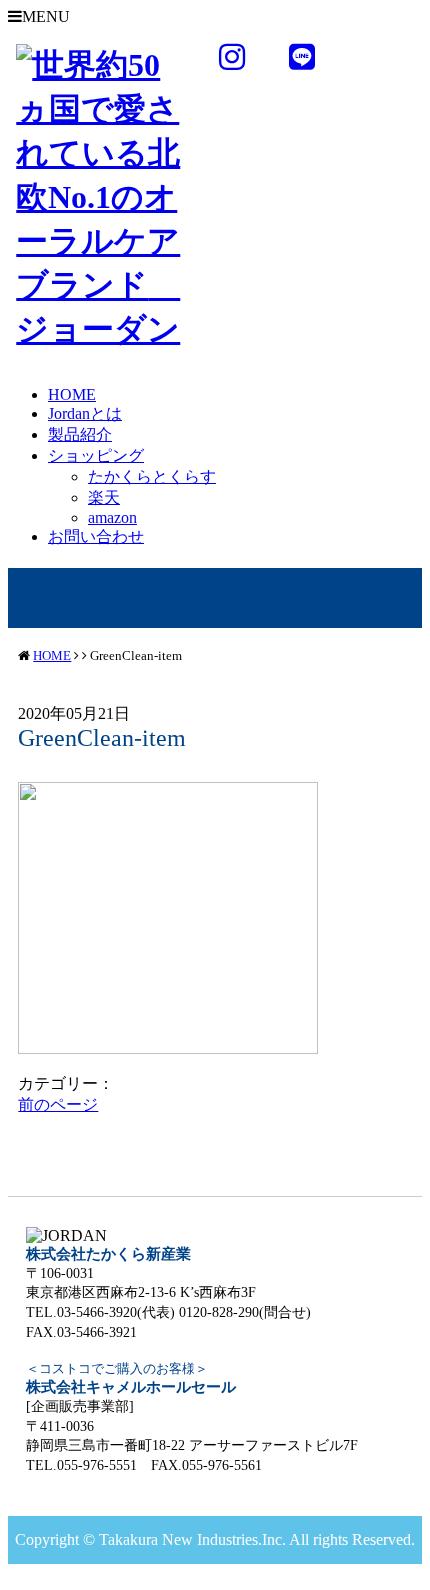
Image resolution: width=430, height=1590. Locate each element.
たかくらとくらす (152, 476)
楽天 (104, 497)
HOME (72, 394)
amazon (112, 517)
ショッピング (96, 455)
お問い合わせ (96, 536)
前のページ (58, 1104)
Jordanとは (85, 413)
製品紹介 (80, 434)
